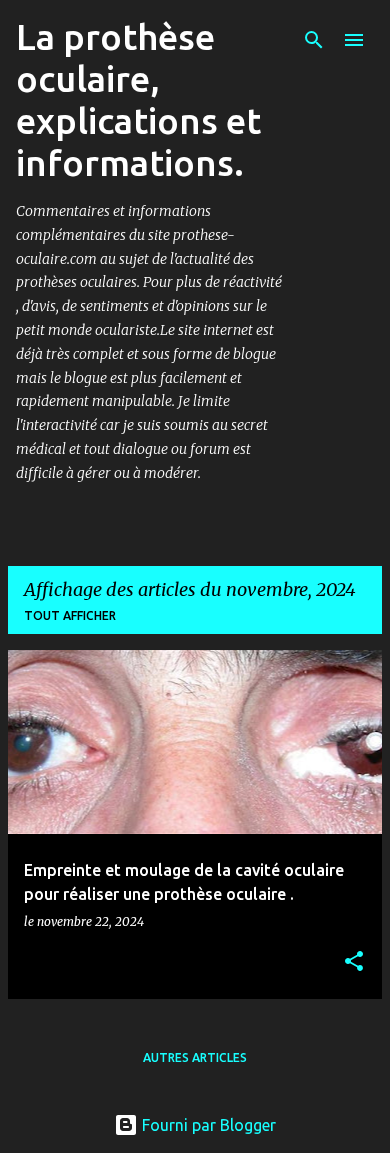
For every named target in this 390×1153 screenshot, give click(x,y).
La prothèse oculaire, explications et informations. (138, 99)
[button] (354, 962)
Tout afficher (70, 615)
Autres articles (195, 1057)
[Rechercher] (314, 40)
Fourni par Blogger (207, 1125)
